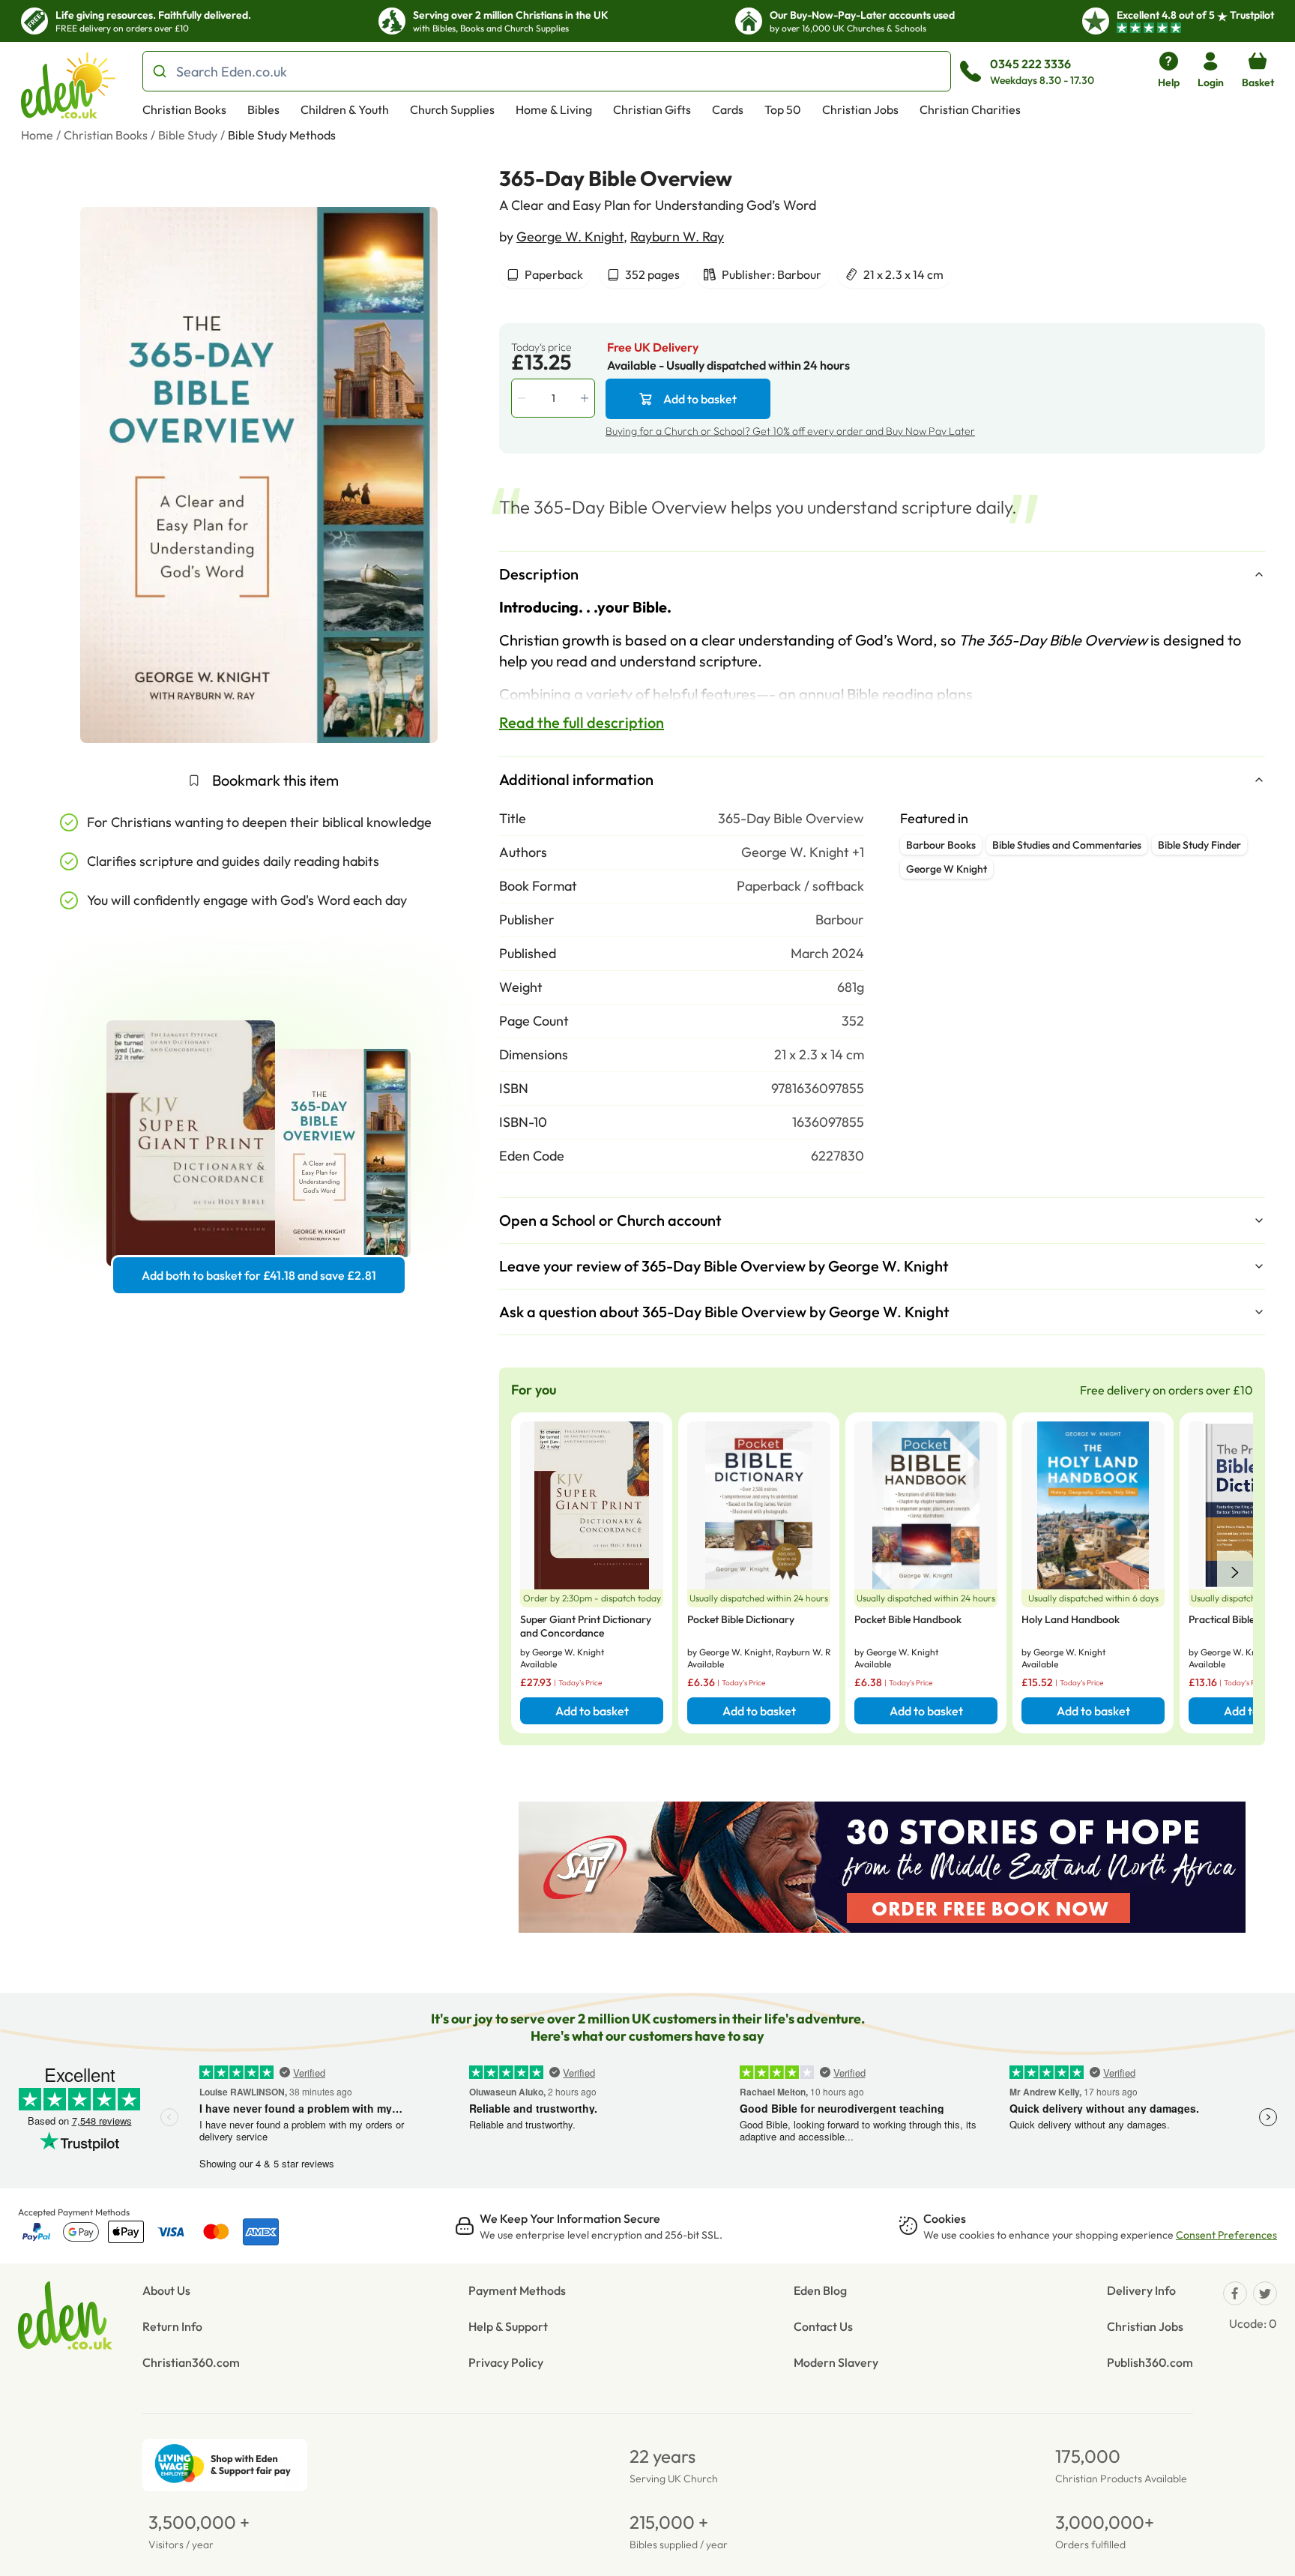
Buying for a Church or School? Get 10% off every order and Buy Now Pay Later (790, 431)
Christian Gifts (652, 109)
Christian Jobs (860, 109)
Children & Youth (345, 109)
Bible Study (188, 135)
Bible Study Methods (282, 135)
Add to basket (700, 399)
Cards (728, 109)
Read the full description (582, 722)
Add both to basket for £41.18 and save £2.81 (259, 1275)
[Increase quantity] (586, 398)
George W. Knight (570, 237)
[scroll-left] (1235, 1573)
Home (37, 135)
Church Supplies (452, 109)
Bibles (263, 109)
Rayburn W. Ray (677, 237)
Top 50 (783, 109)
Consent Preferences (1226, 2235)
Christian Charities (970, 109)
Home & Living (554, 109)
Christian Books (184, 109)
